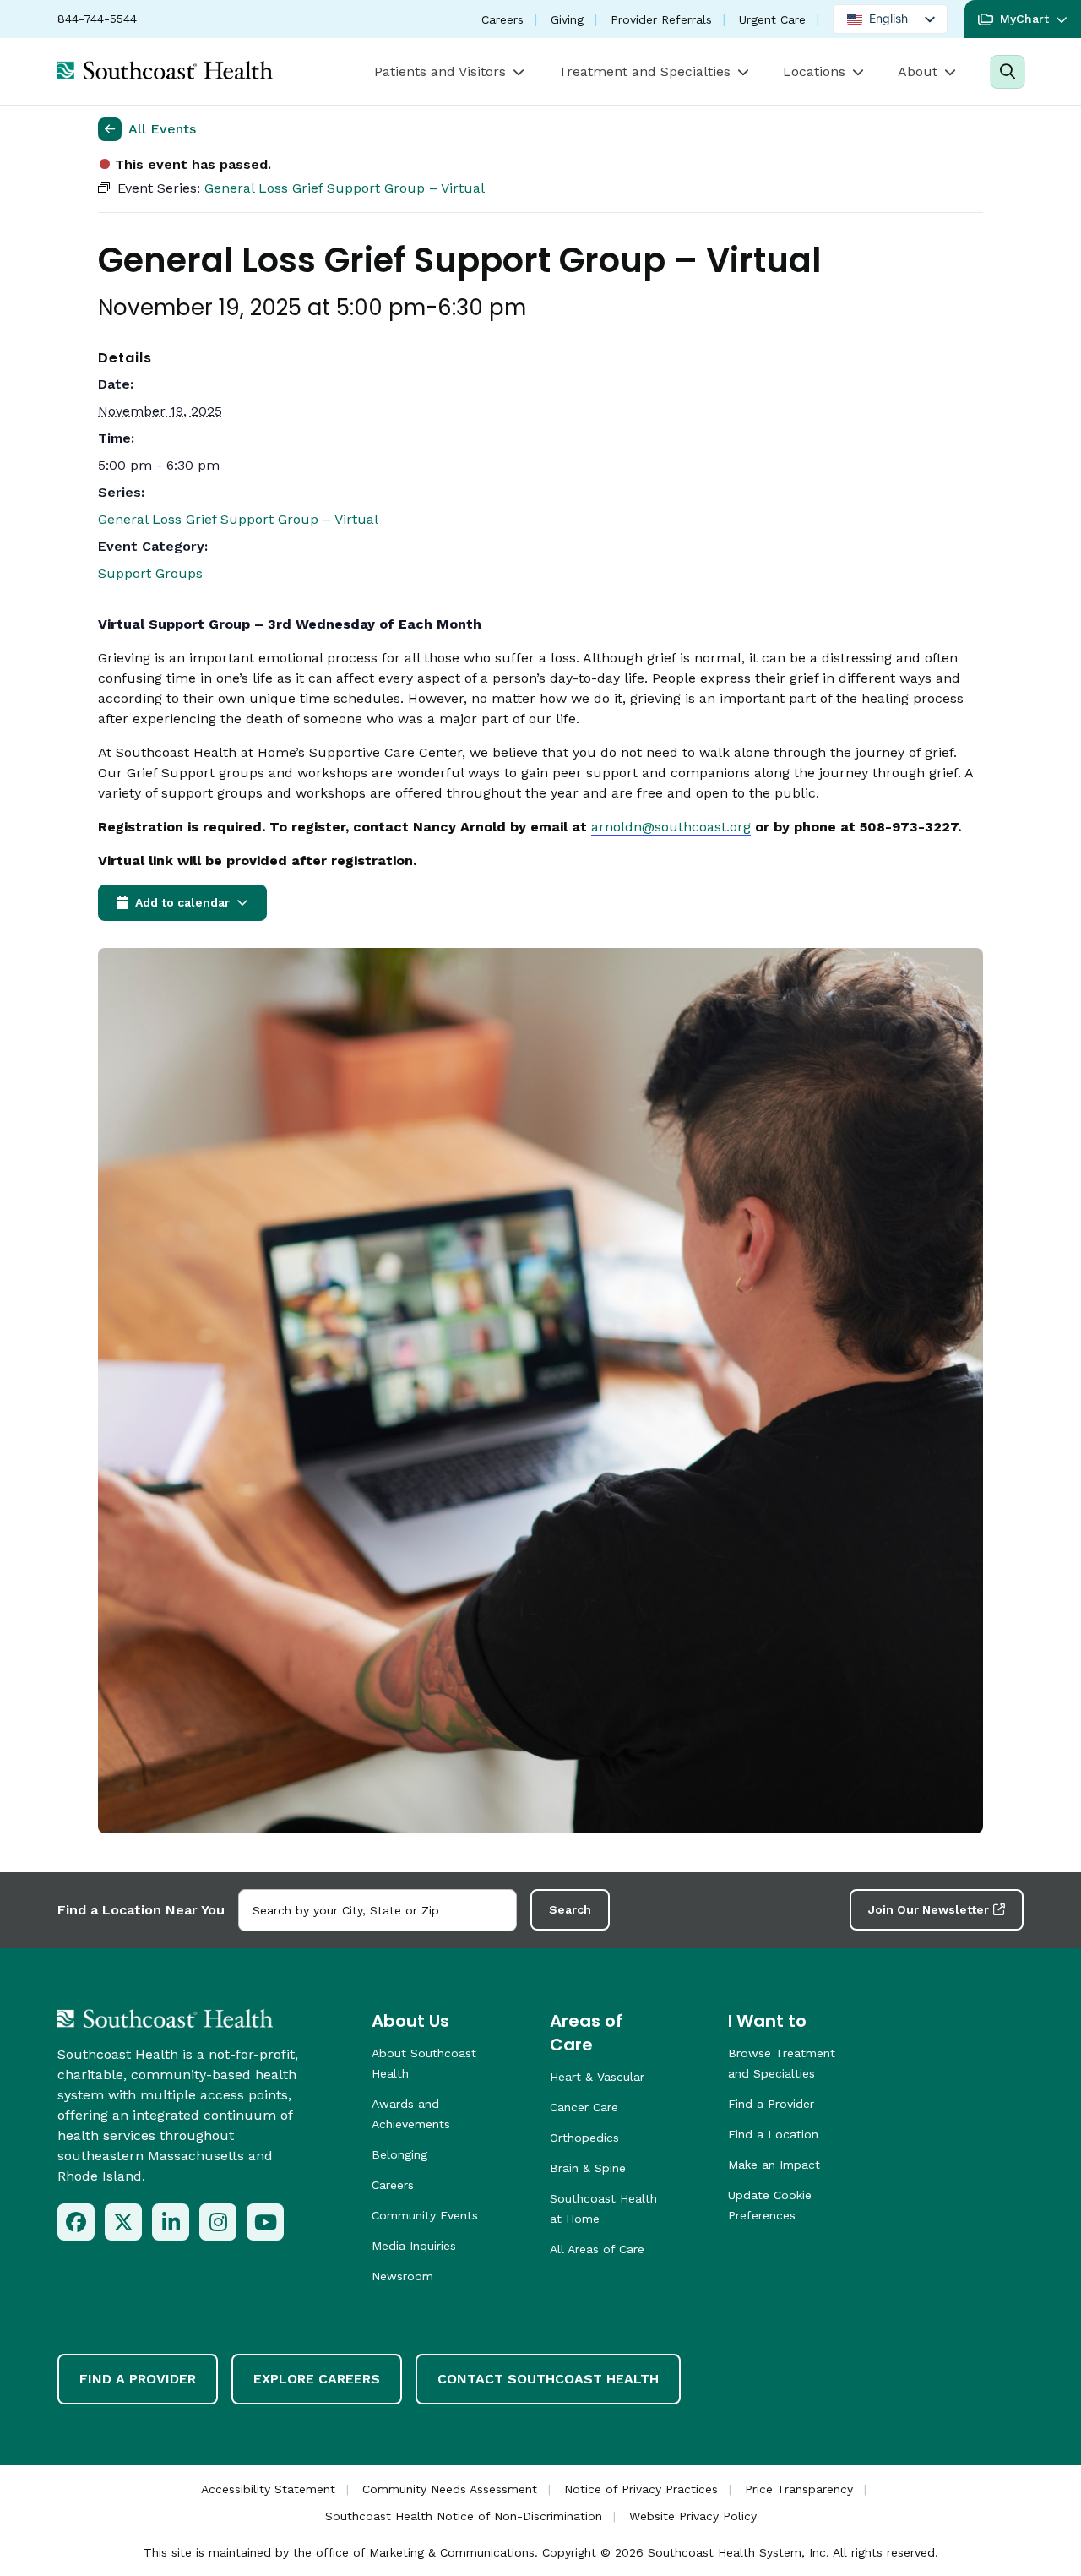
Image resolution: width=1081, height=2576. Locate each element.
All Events (162, 129)
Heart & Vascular (597, 2077)
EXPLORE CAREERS (317, 2379)
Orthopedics (584, 2138)
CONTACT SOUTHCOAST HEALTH (548, 2379)
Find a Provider (771, 2104)
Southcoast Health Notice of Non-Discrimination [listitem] (464, 2516)
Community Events (425, 2215)
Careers (502, 19)
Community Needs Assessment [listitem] (450, 2489)
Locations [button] (814, 71)
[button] (1023, 19)
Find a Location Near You (141, 1910)
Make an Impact (774, 2165)
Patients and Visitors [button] (440, 71)
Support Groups (150, 573)
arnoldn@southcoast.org (671, 827)
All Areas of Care (597, 2249)
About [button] (918, 71)
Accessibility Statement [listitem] (268, 2489)
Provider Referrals (661, 19)
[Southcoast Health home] (165, 70)
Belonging (399, 2154)
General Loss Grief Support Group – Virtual (238, 519)
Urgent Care (772, 19)
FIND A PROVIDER (138, 2379)
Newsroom (402, 2276)
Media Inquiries (414, 2246)
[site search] (1007, 72)
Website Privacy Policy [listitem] (693, 2516)
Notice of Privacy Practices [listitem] (641, 2489)
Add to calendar (182, 902)
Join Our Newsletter (929, 1909)
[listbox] (890, 19)
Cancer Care (584, 2107)
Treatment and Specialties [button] (644, 71)
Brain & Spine (588, 2168)
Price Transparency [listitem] (799, 2489)
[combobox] (378, 1910)
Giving (567, 19)
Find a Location (773, 2134)
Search (570, 1909)
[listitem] (76, 2222)
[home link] (165, 2018)
